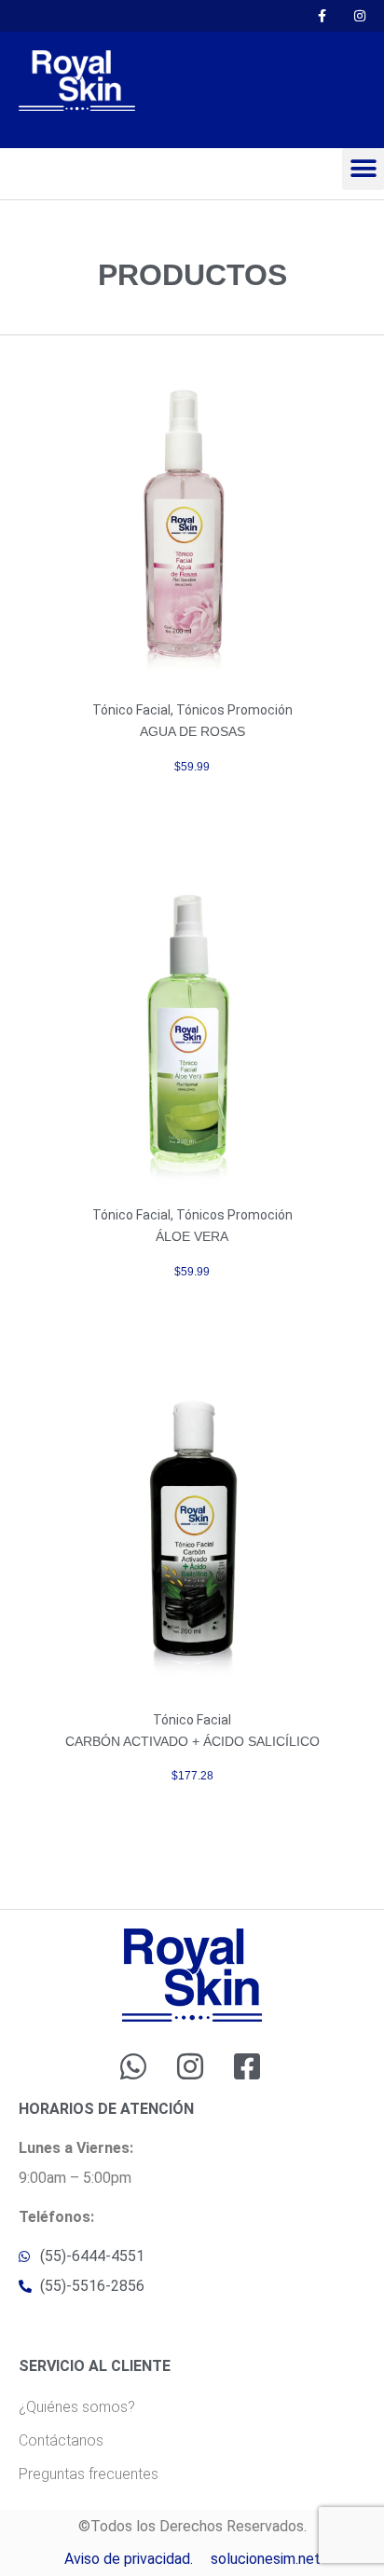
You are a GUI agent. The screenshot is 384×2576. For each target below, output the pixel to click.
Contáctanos (61, 2440)
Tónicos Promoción (234, 710)
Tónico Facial (131, 710)
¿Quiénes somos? (77, 2407)
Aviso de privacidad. (129, 2559)
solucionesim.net (266, 2559)
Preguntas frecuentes (89, 2474)
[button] (363, 169)
